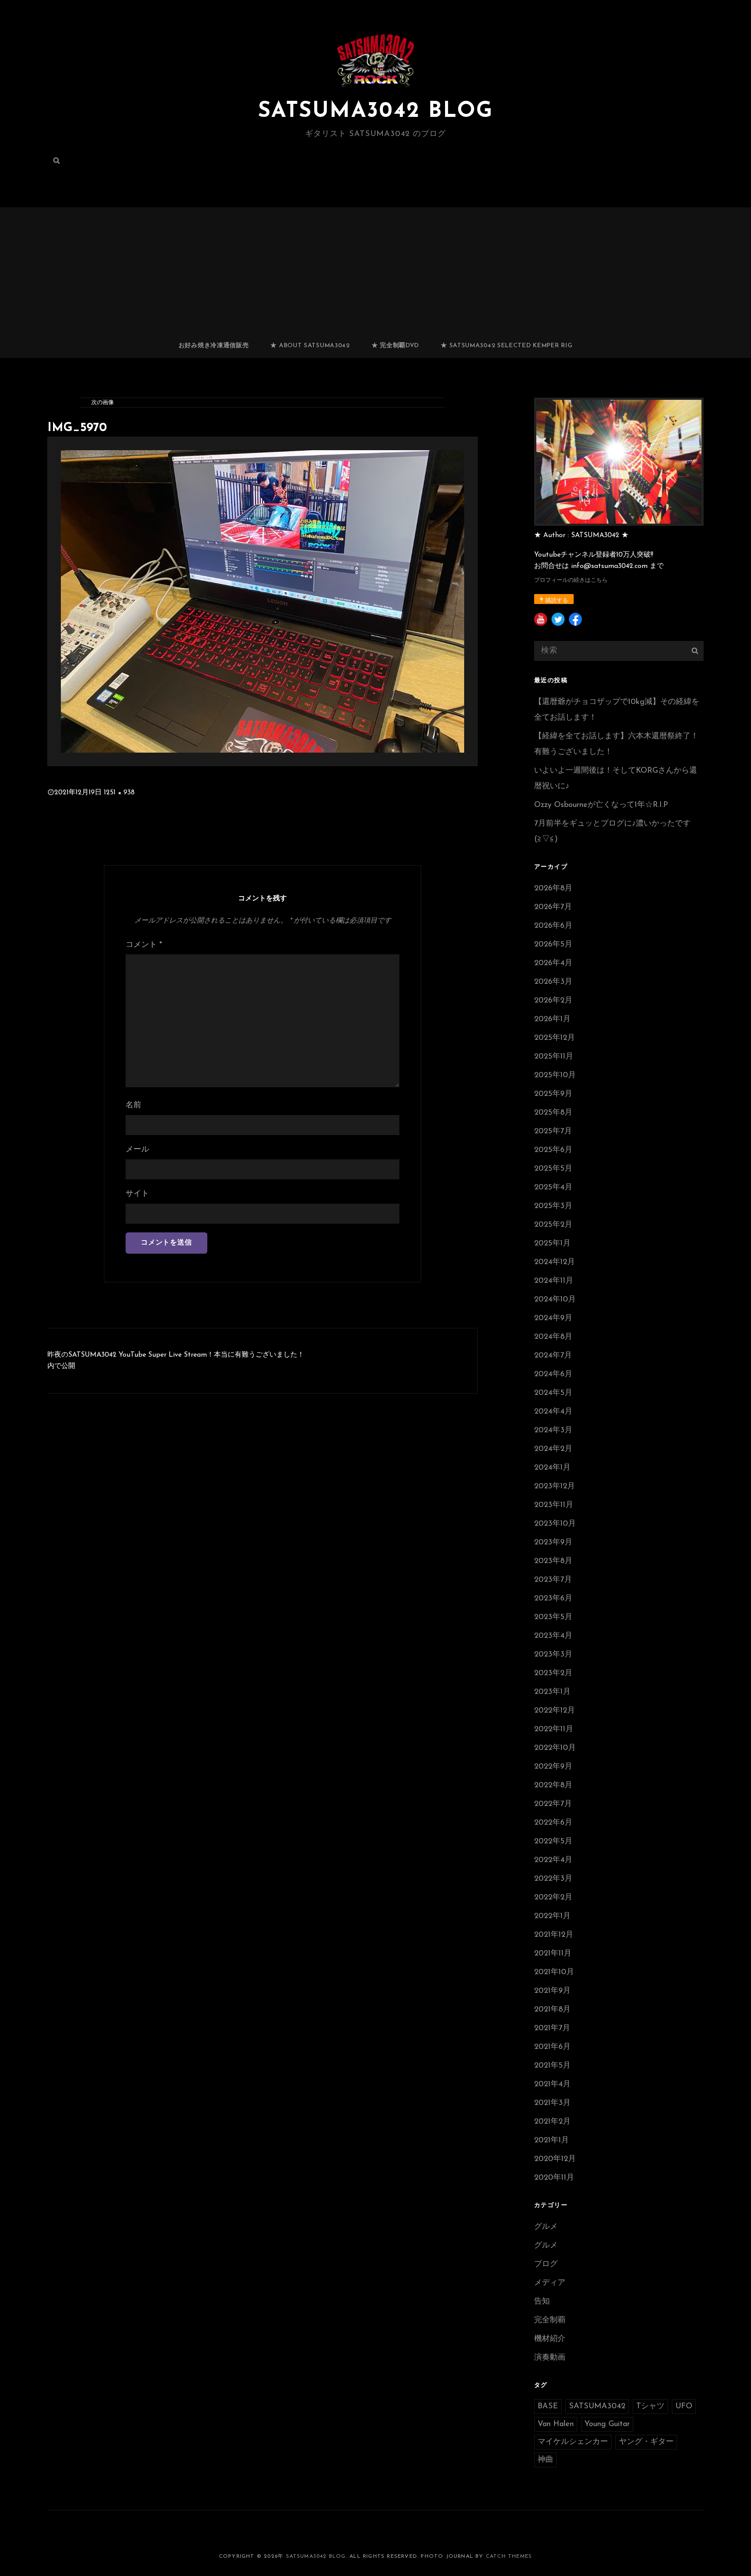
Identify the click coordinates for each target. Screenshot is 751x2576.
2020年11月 (554, 2178)
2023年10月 (555, 1524)
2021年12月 (554, 1935)
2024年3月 (553, 1431)
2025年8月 (553, 1113)
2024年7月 (553, 1356)
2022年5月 (553, 1842)
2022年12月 (555, 1711)
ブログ (546, 2264)
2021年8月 (552, 2010)
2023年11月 (554, 1505)
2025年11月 (554, 1057)
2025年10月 (555, 1076)
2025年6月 (553, 1150)
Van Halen (556, 2424)
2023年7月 (553, 1580)
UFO (684, 2407)
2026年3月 (553, 982)
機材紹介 (550, 2339)
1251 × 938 (119, 793)
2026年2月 (553, 1001)
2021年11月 (553, 1954)
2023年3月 (553, 1655)
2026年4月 (553, 963)
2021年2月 (552, 2122)
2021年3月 (552, 2103)
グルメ (546, 2227)
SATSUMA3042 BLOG (375, 111)
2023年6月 (553, 1599)
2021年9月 (552, 1991)
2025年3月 (553, 1206)
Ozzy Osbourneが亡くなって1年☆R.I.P (601, 805)
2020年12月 (555, 2159)
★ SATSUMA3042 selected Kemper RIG (507, 346)
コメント (144, 945)
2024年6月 (553, 1374)
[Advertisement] (375, 269)
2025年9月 (553, 1094)
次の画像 (103, 403)
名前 (133, 1105)
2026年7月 (553, 907)
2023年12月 (555, 1487)
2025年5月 (553, 1169)
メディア (550, 2283)
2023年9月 (553, 1543)
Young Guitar (607, 2424)
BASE (548, 2407)
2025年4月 (553, 1188)
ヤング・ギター (646, 2442)
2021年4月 (552, 2085)
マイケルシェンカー (573, 2442)
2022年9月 (553, 1767)
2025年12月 (555, 1038)
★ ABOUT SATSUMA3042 (310, 346)
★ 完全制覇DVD (395, 346)
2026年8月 (553, 889)
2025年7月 (553, 1132)
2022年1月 (552, 1916)
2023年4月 (553, 1636)
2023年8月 (553, 1561)
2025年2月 (553, 1225)
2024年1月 (552, 1468)
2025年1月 (552, 1244)
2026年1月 (552, 1019)
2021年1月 (552, 2141)
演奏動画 (550, 2358)
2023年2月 (553, 1673)
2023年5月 (553, 1617)
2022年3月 (553, 1879)
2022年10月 (555, 1748)
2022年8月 (553, 1786)
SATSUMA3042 (597, 2407)
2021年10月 (554, 1972)
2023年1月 (552, 1692)
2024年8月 (553, 1337)
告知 (542, 2302)
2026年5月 (553, 945)
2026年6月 (553, 926)
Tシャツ (650, 2407)
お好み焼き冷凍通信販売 (214, 346)
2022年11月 (554, 1730)
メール (137, 1150)
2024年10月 (555, 1300)
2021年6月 (552, 2047)
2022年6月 (553, 1823)
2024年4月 (553, 1412)
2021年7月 (552, 2028)
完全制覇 (550, 2320)
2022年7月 (553, 1804)
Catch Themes (509, 2556)
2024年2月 (553, 1449)
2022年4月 (553, 1860)
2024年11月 (554, 1281)
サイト (137, 1194)
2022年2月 (553, 1898)
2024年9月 (553, 1318)
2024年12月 (555, 1262)
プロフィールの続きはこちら (571, 580)
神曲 (545, 2460)
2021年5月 (552, 2066)
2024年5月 (553, 1393)
